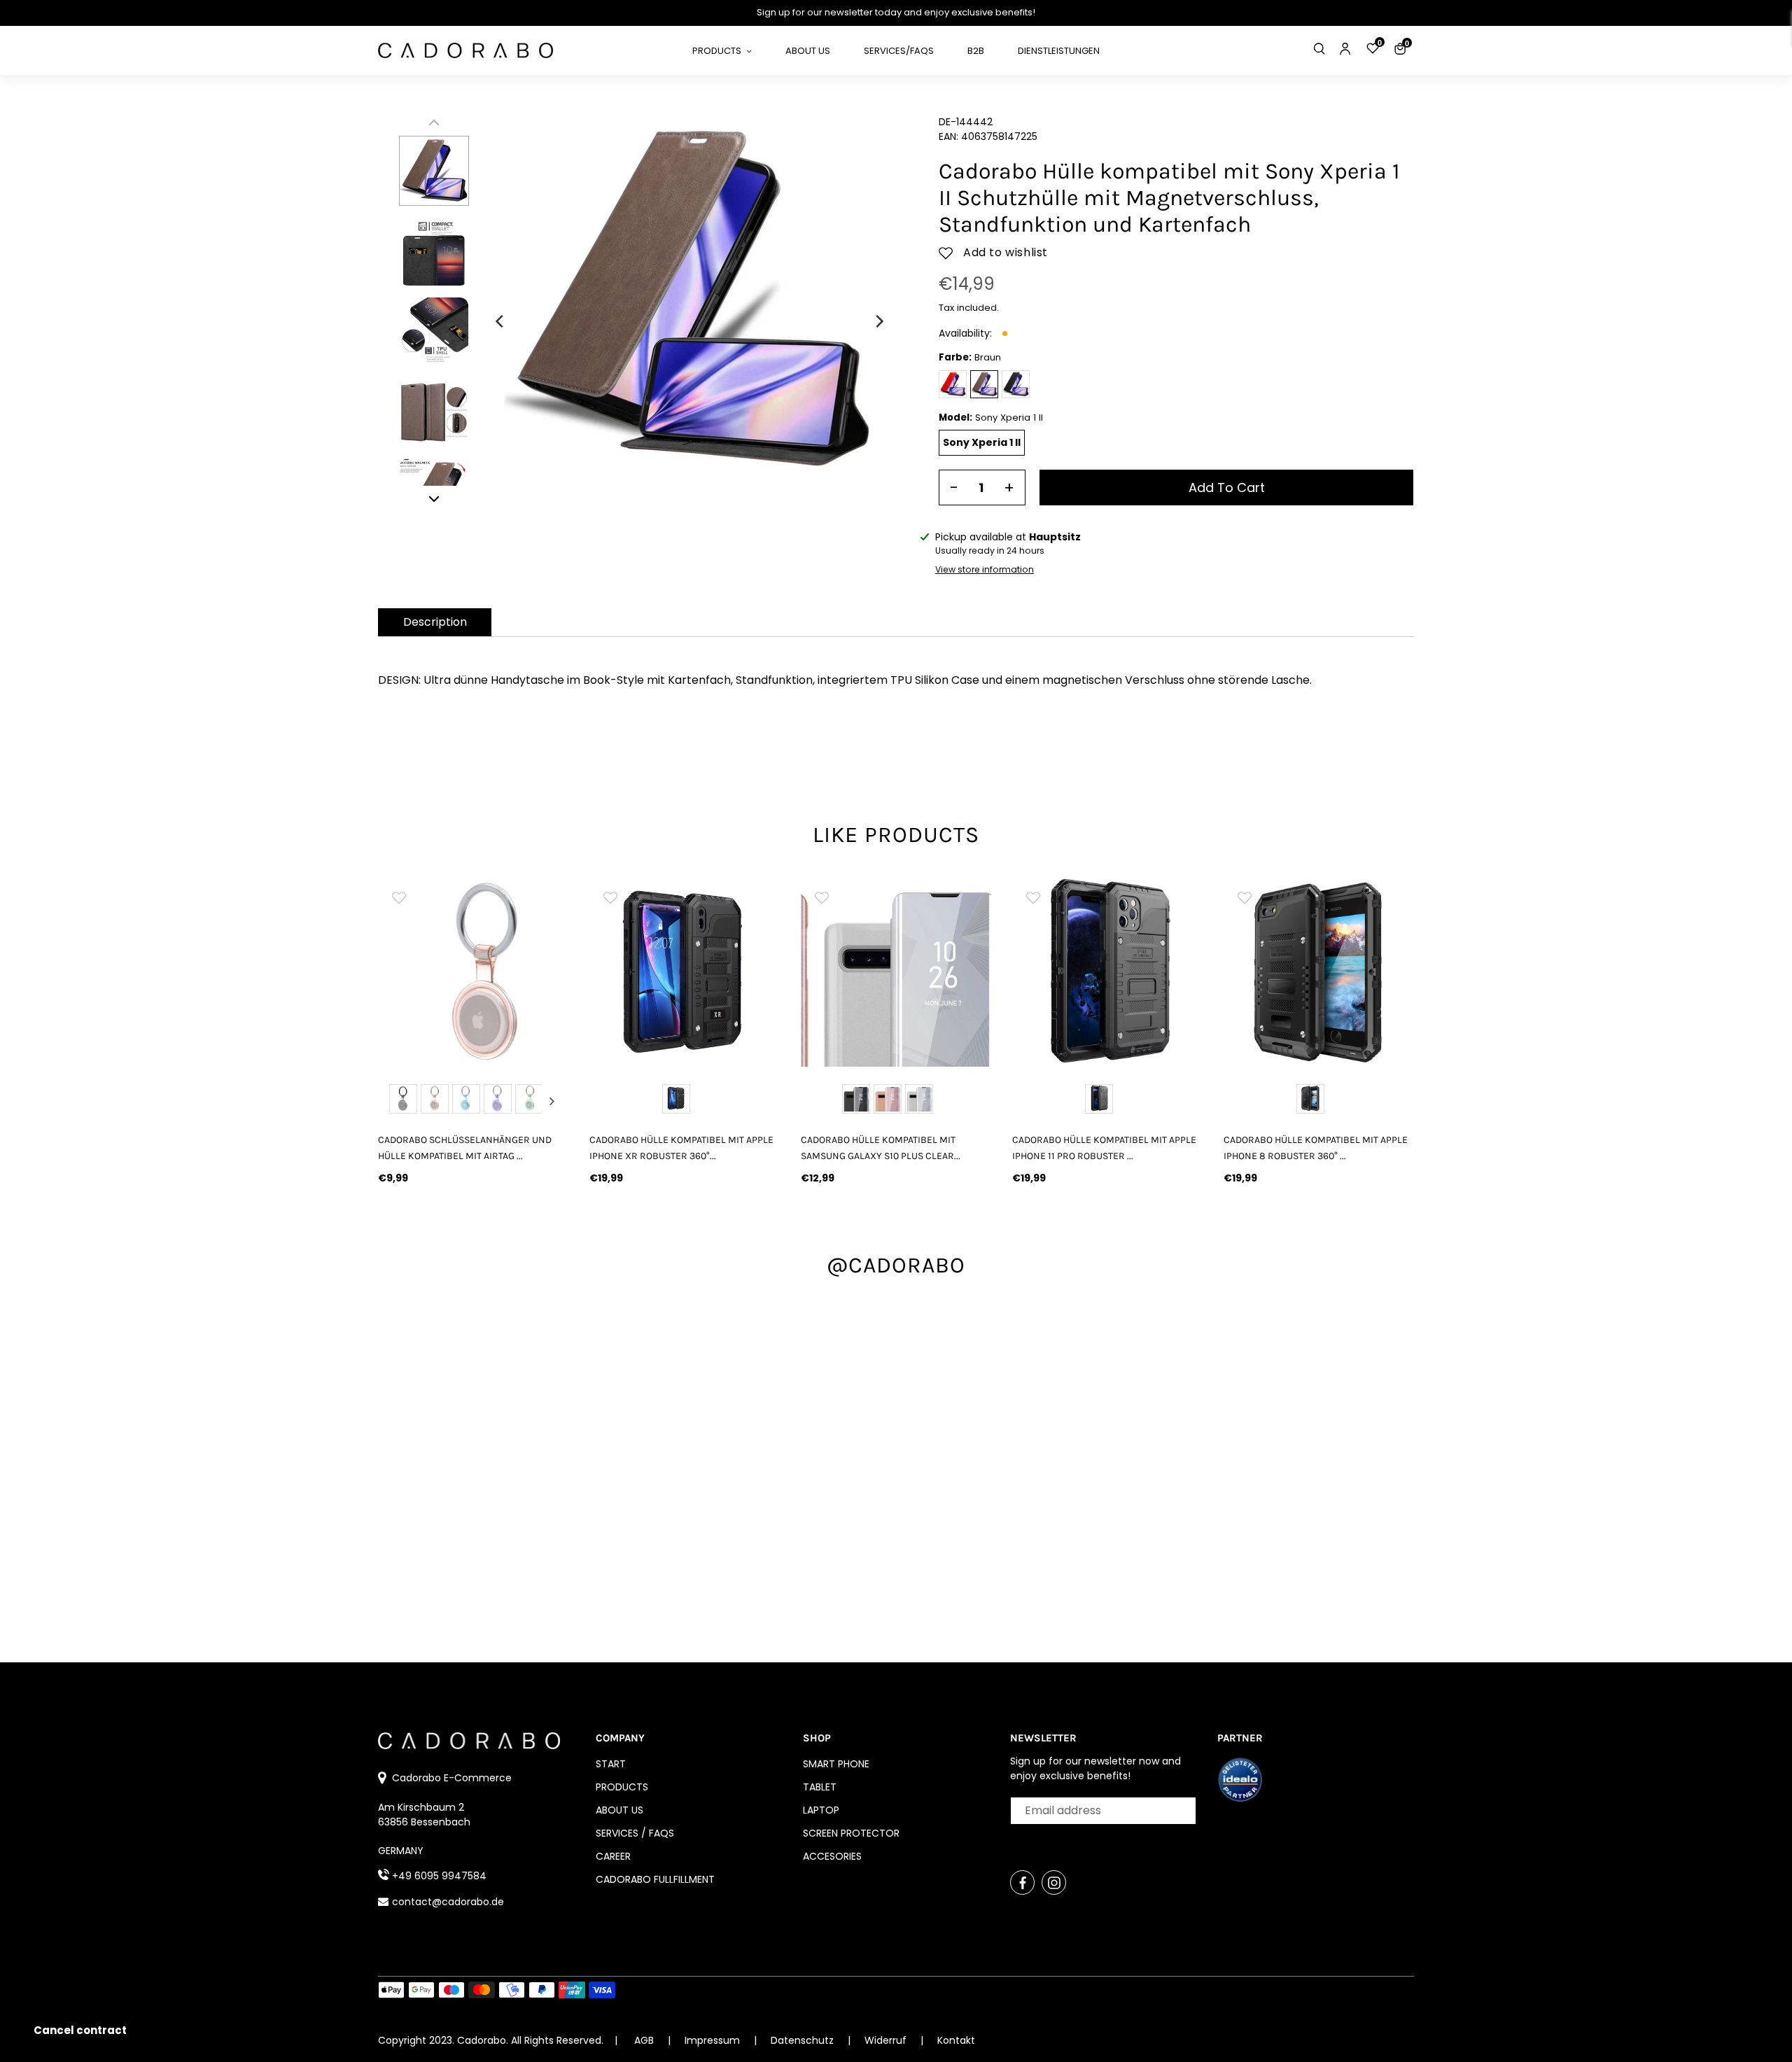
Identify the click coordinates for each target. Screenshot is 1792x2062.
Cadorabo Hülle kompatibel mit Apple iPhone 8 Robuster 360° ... (1316, 1148)
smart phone (836, 1764)
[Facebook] (1022, 1882)
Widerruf (887, 2040)
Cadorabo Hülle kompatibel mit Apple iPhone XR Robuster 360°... (681, 1148)
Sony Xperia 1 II (982, 442)
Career (613, 1856)
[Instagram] (1054, 1882)
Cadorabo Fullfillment (655, 1879)
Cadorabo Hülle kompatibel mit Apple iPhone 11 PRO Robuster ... (1104, 1148)
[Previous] (500, 321)
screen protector (851, 1833)
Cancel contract (80, 2030)
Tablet (820, 1787)
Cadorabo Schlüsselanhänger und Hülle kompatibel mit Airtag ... (465, 1148)
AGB (644, 2040)
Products (622, 1787)
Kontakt (956, 2040)
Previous (395, 1101)
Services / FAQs (635, 1833)
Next (552, 1101)
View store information (985, 569)
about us (619, 1810)
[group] (473, 972)
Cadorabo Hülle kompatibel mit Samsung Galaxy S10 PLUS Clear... (881, 1148)
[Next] (878, 321)
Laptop (821, 1810)
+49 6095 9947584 (439, 1876)
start (611, 1764)
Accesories (832, 1856)
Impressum (714, 2040)
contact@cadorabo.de (448, 1902)
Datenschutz (804, 2040)
